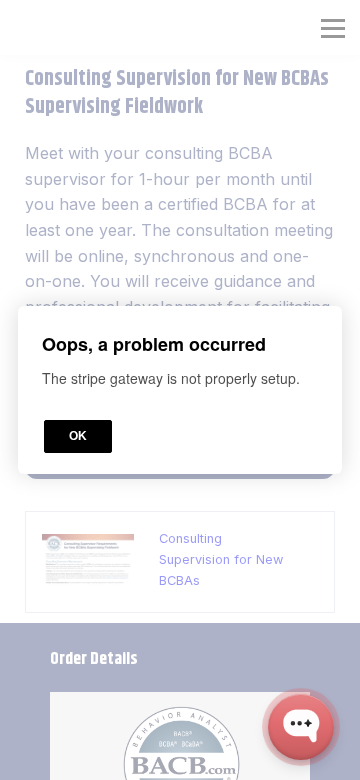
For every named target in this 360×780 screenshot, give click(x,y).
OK (78, 436)
